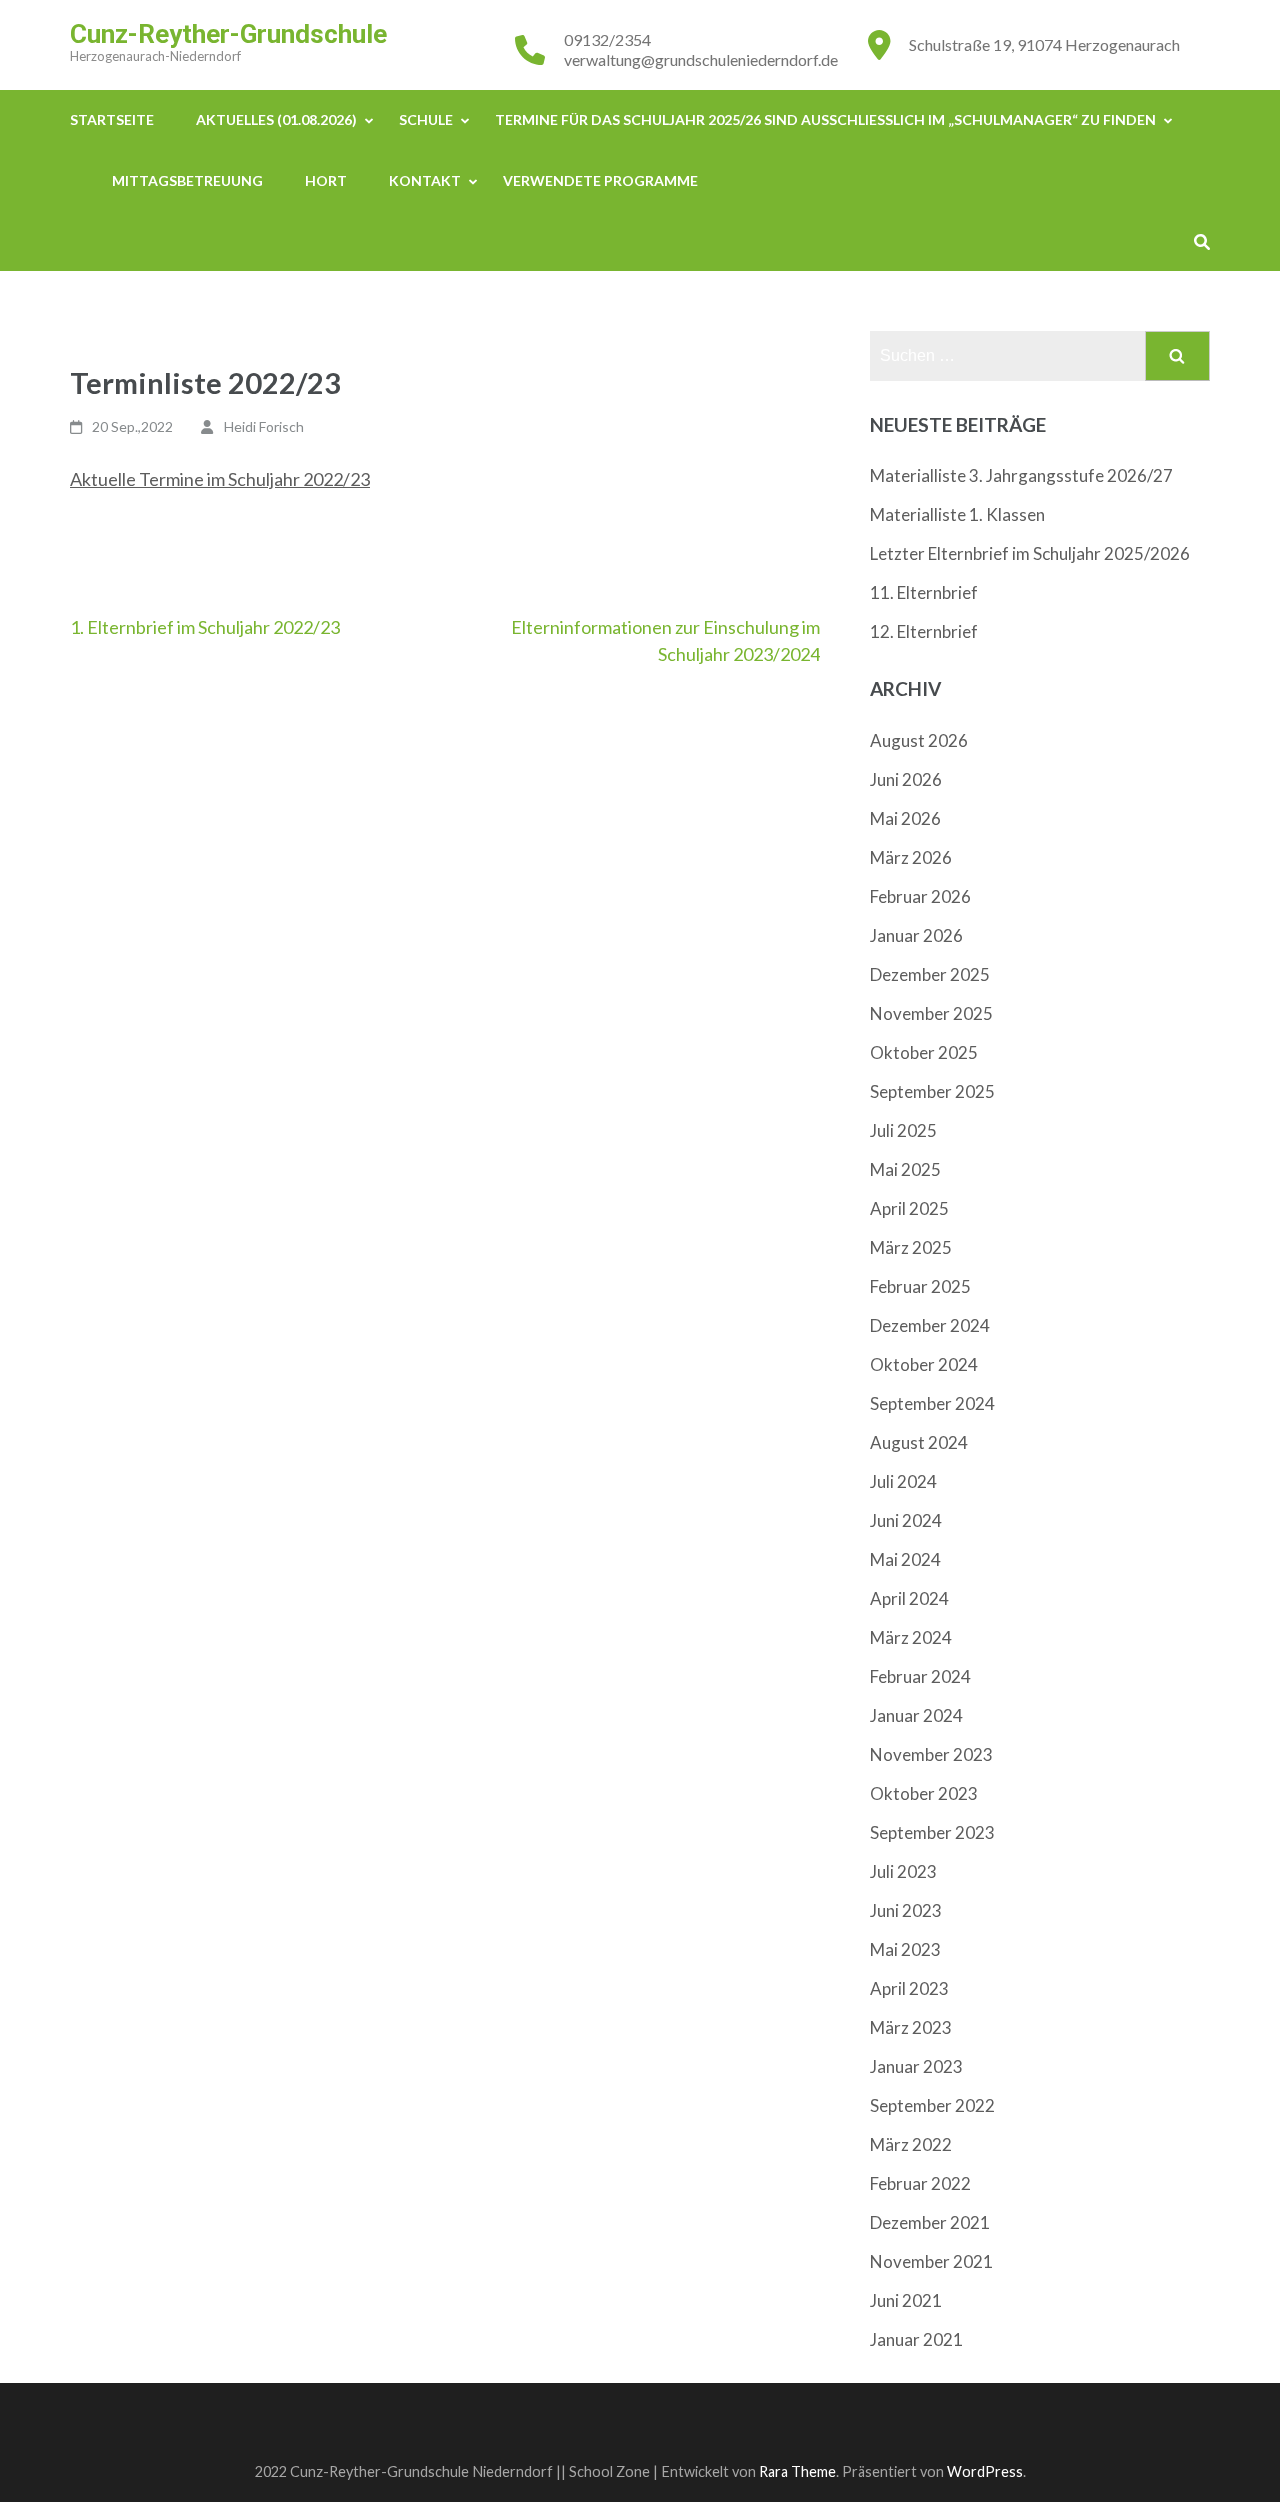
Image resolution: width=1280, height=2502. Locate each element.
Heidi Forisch (264, 426)
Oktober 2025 (924, 1052)
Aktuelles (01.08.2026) (276, 119)
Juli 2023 (903, 1871)
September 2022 (932, 2105)
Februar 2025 (920, 1286)
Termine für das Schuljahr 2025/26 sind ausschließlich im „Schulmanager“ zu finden (825, 119)
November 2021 (931, 2261)
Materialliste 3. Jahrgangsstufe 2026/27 (1021, 475)
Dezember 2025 (930, 974)
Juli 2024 (903, 1481)
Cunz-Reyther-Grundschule (228, 34)
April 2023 (909, 1988)
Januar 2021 (916, 2339)
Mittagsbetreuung (187, 180)
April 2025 (909, 1208)
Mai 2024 (905, 1559)
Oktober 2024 (924, 1364)
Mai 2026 (905, 818)
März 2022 (911, 2144)
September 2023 (932, 1832)
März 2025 (911, 1247)
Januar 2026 (916, 935)
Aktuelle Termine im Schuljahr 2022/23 (220, 479)
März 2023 (911, 2027)
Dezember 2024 (930, 1325)
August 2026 (919, 740)
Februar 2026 (920, 896)
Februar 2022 (920, 2183)
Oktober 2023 (924, 1793)
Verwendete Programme (600, 180)
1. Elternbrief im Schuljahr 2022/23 (205, 627)
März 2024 (911, 1637)
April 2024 (909, 1598)
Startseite (112, 119)
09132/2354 (607, 39)
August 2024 (919, 1442)
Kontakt (425, 180)
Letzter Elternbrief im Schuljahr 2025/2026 (1030, 553)
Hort (326, 180)
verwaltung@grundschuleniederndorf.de (701, 59)
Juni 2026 (906, 779)
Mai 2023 (905, 1949)
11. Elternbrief (924, 592)
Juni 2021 (906, 2300)
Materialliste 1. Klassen (957, 514)
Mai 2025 (905, 1169)
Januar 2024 (916, 1715)
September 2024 (932, 1403)
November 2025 (931, 1013)
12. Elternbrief (924, 631)
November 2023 (931, 1754)
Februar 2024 (920, 1676)
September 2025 (932, 1091)
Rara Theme (797, 2471)
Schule (426, 119)
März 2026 (911, 857)
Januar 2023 (916, 2066)
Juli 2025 (903, 1130)
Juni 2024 (906, 1520)
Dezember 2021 (930, 2222)
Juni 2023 (906, 1910)
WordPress (985, 2471)
